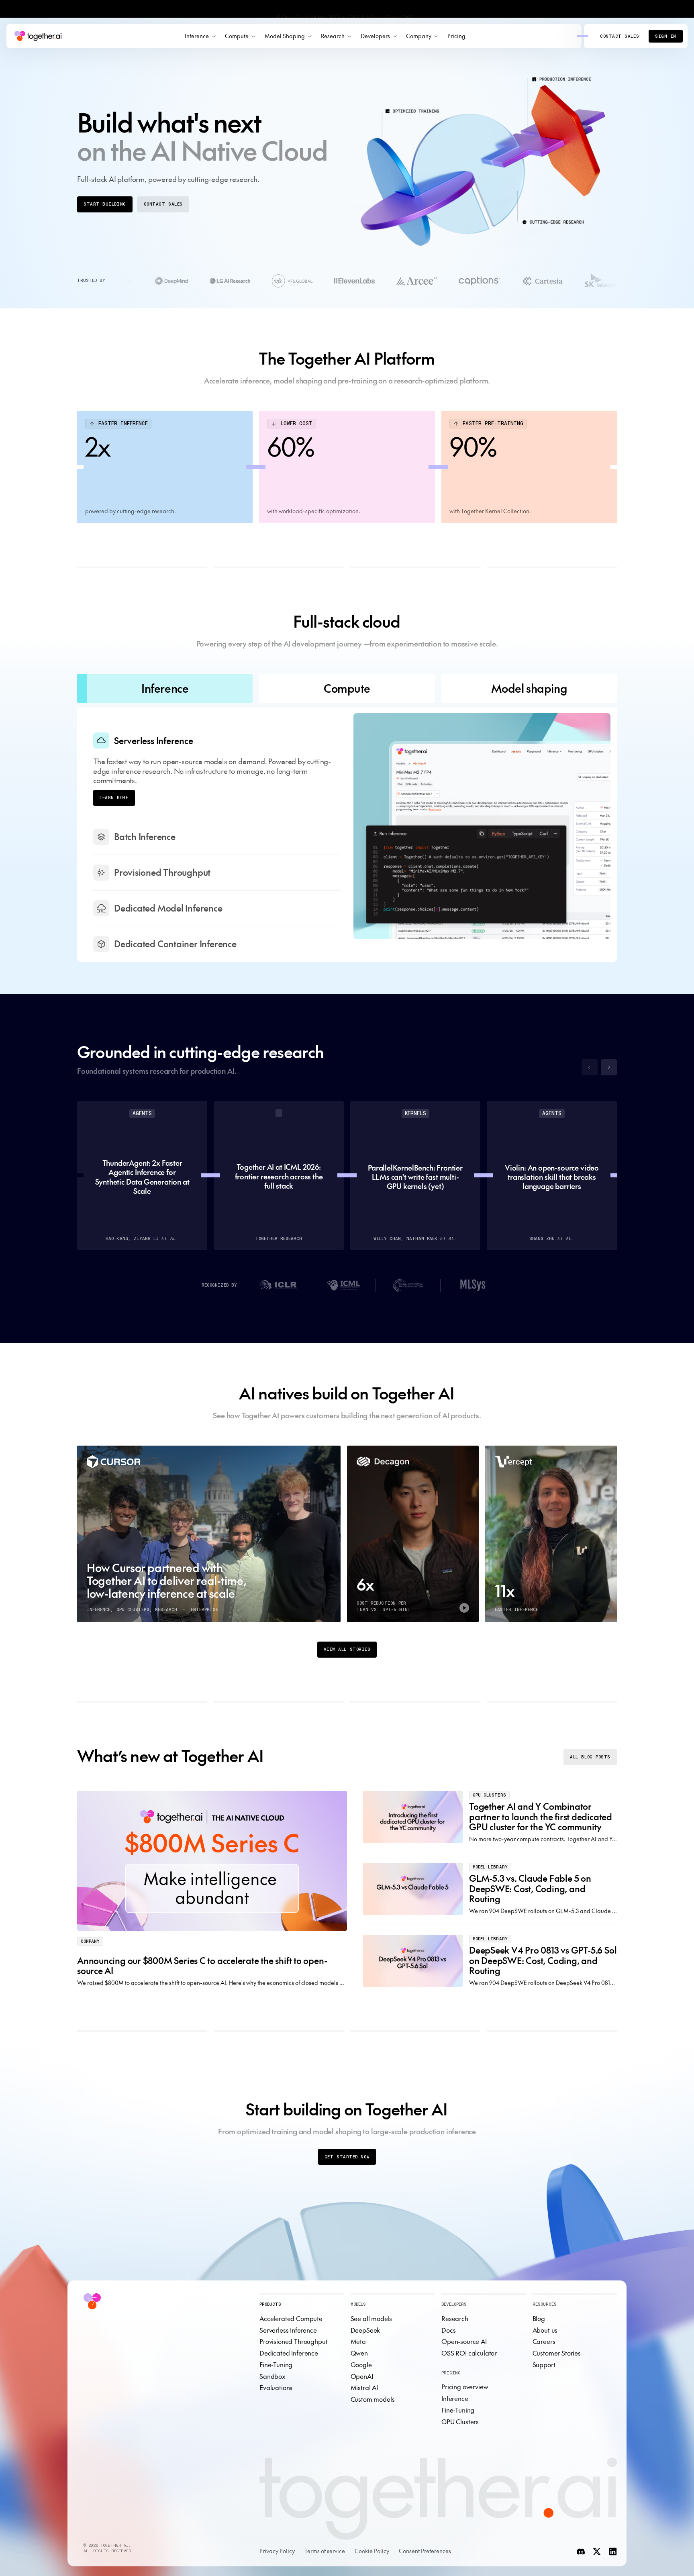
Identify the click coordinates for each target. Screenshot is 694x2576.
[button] (200, 36)
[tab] (165, 688)
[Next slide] (609, 1052)
